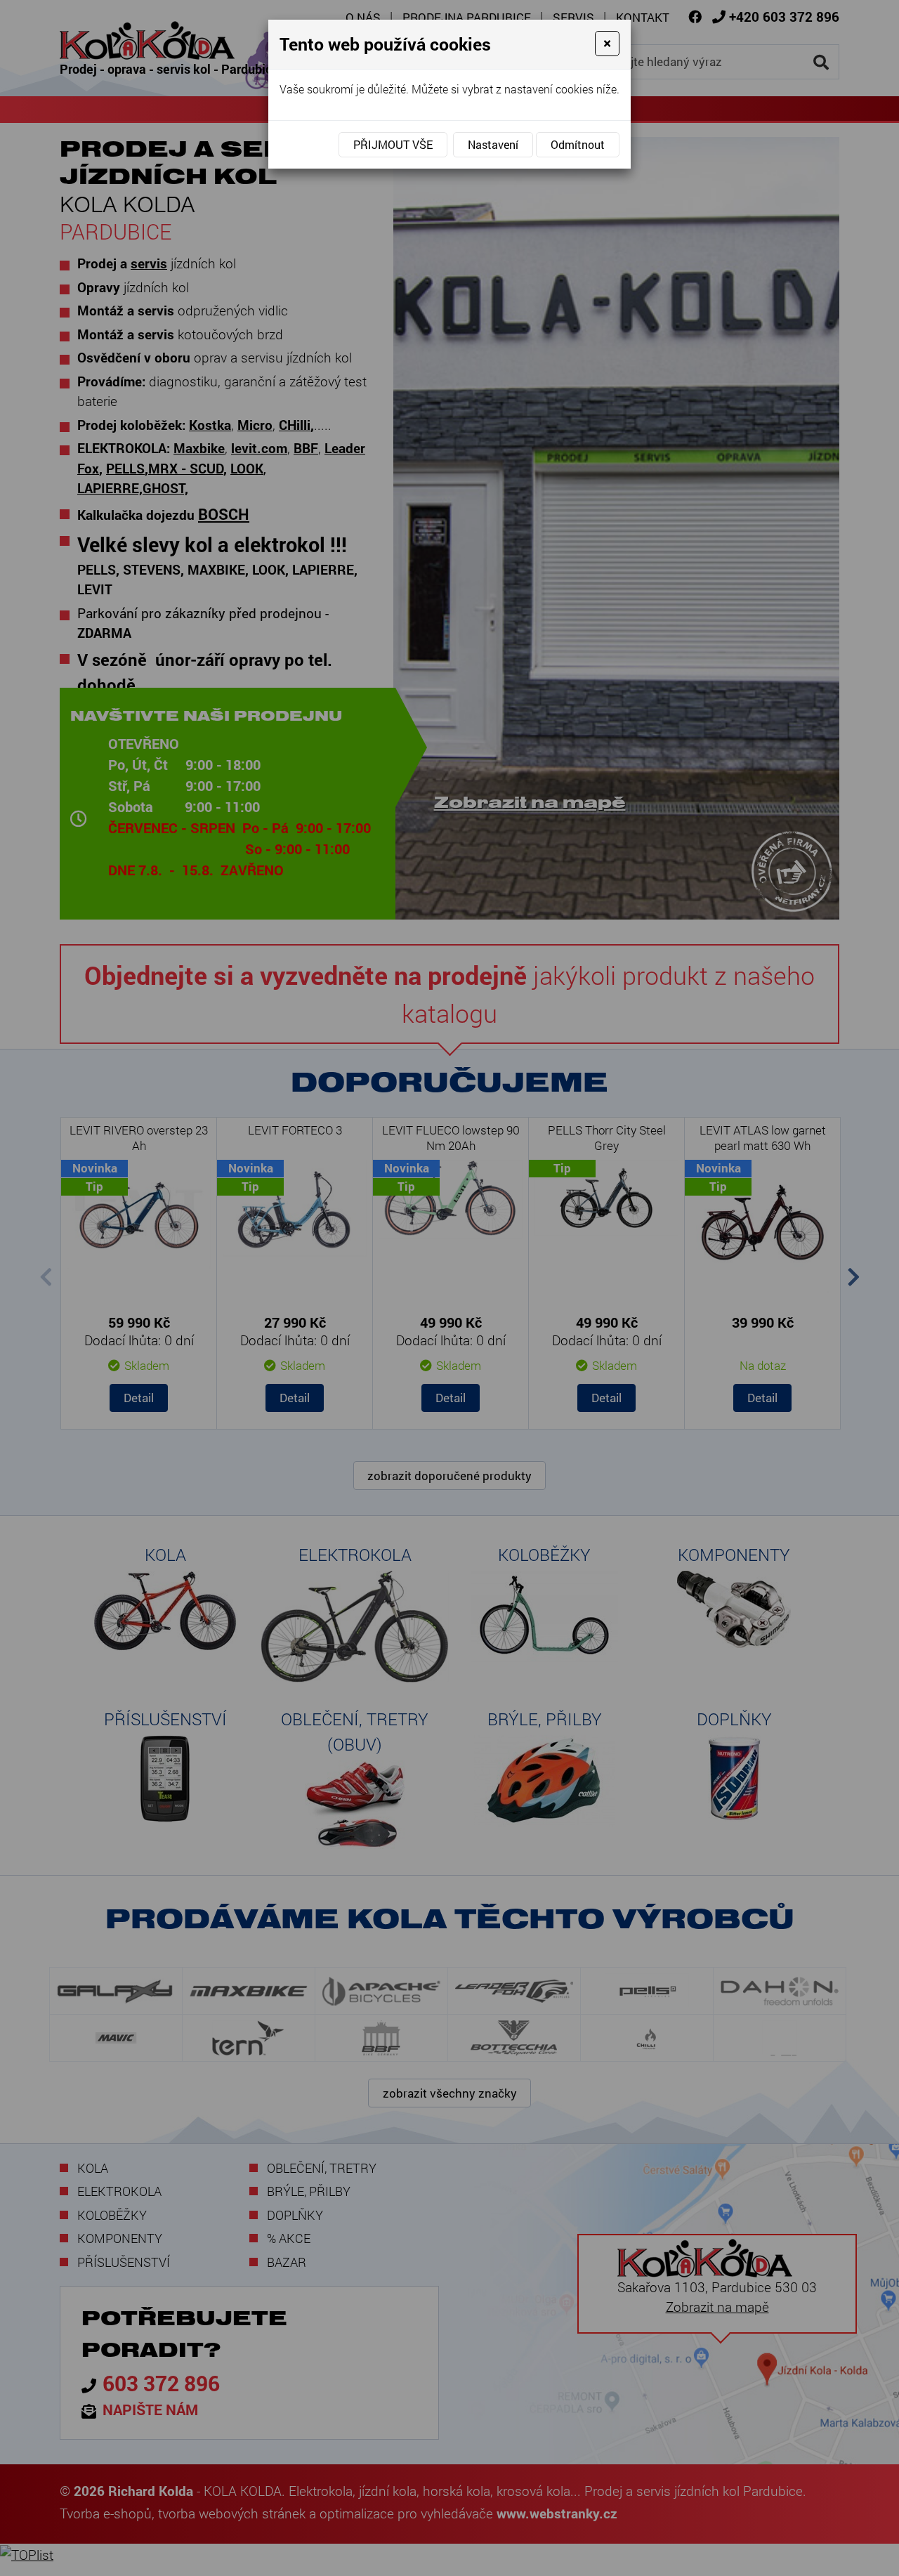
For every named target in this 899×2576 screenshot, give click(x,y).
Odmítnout (578, 144)
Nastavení (493, 144)
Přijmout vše (393, 144)
